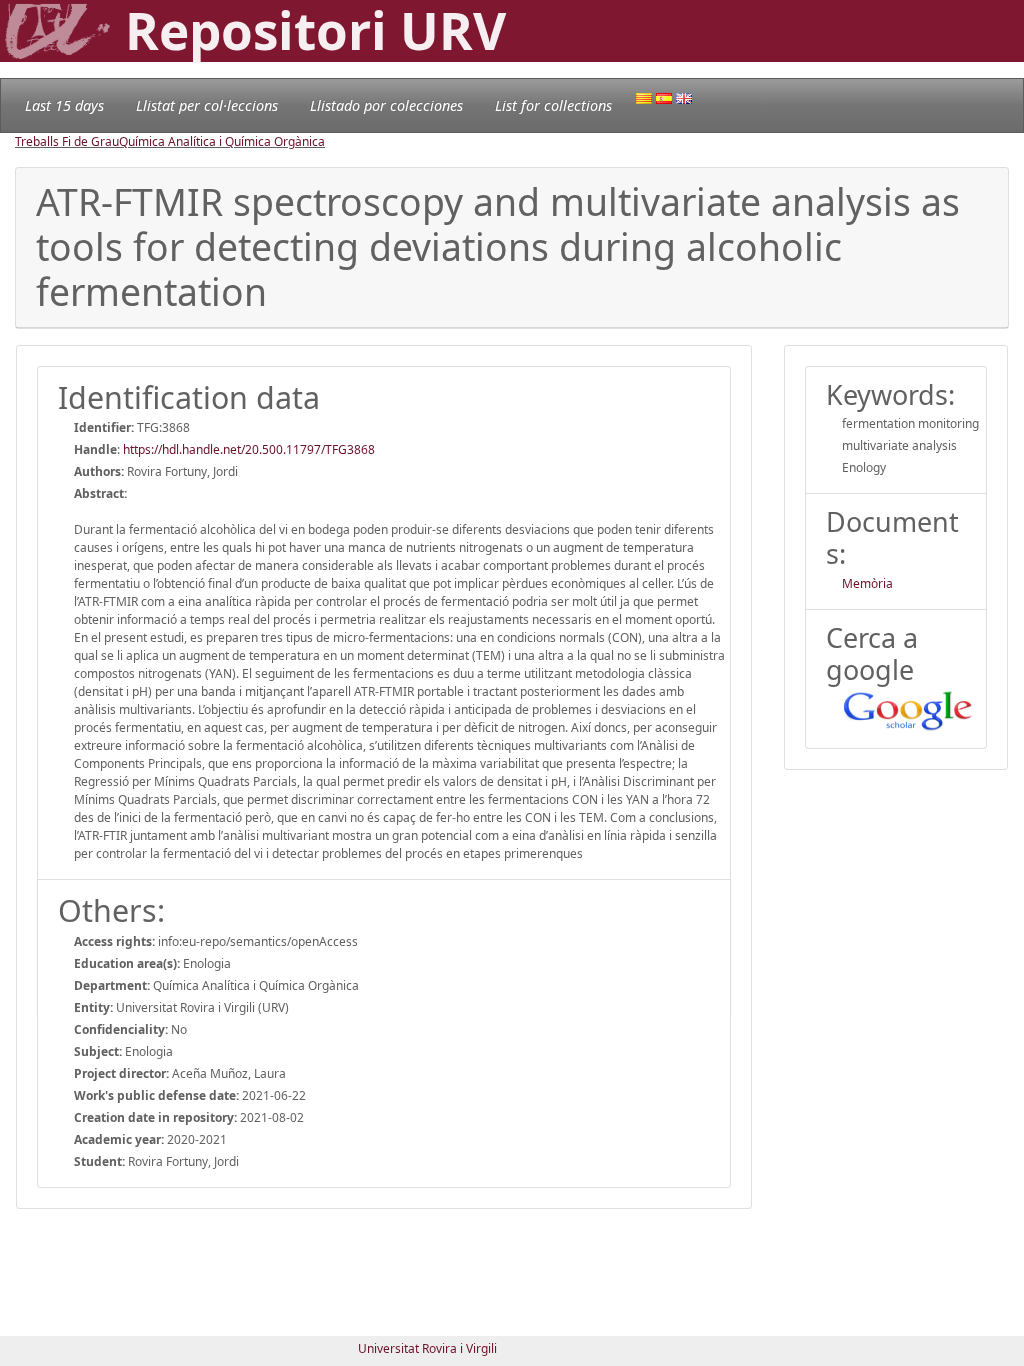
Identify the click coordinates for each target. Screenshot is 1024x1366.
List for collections (553, 105)
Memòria (867, 583)
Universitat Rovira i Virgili (427, 1348)
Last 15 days (64, 105)
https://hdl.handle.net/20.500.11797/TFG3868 (249, 449)
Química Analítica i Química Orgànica (222, 141)
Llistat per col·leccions (207, 105)
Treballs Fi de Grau (67, 141)
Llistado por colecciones (386, 105)
